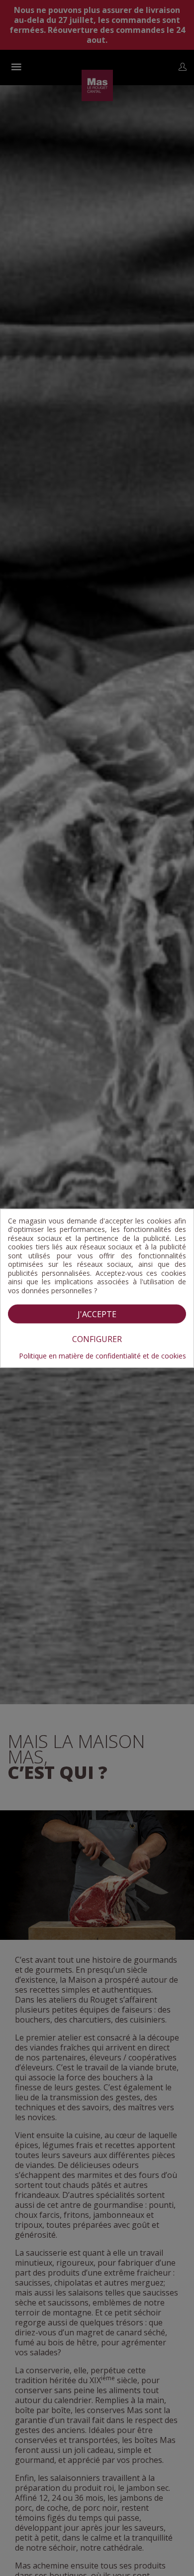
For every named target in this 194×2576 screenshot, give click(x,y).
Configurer (97, 1339)
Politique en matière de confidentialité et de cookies (102, 1356)
